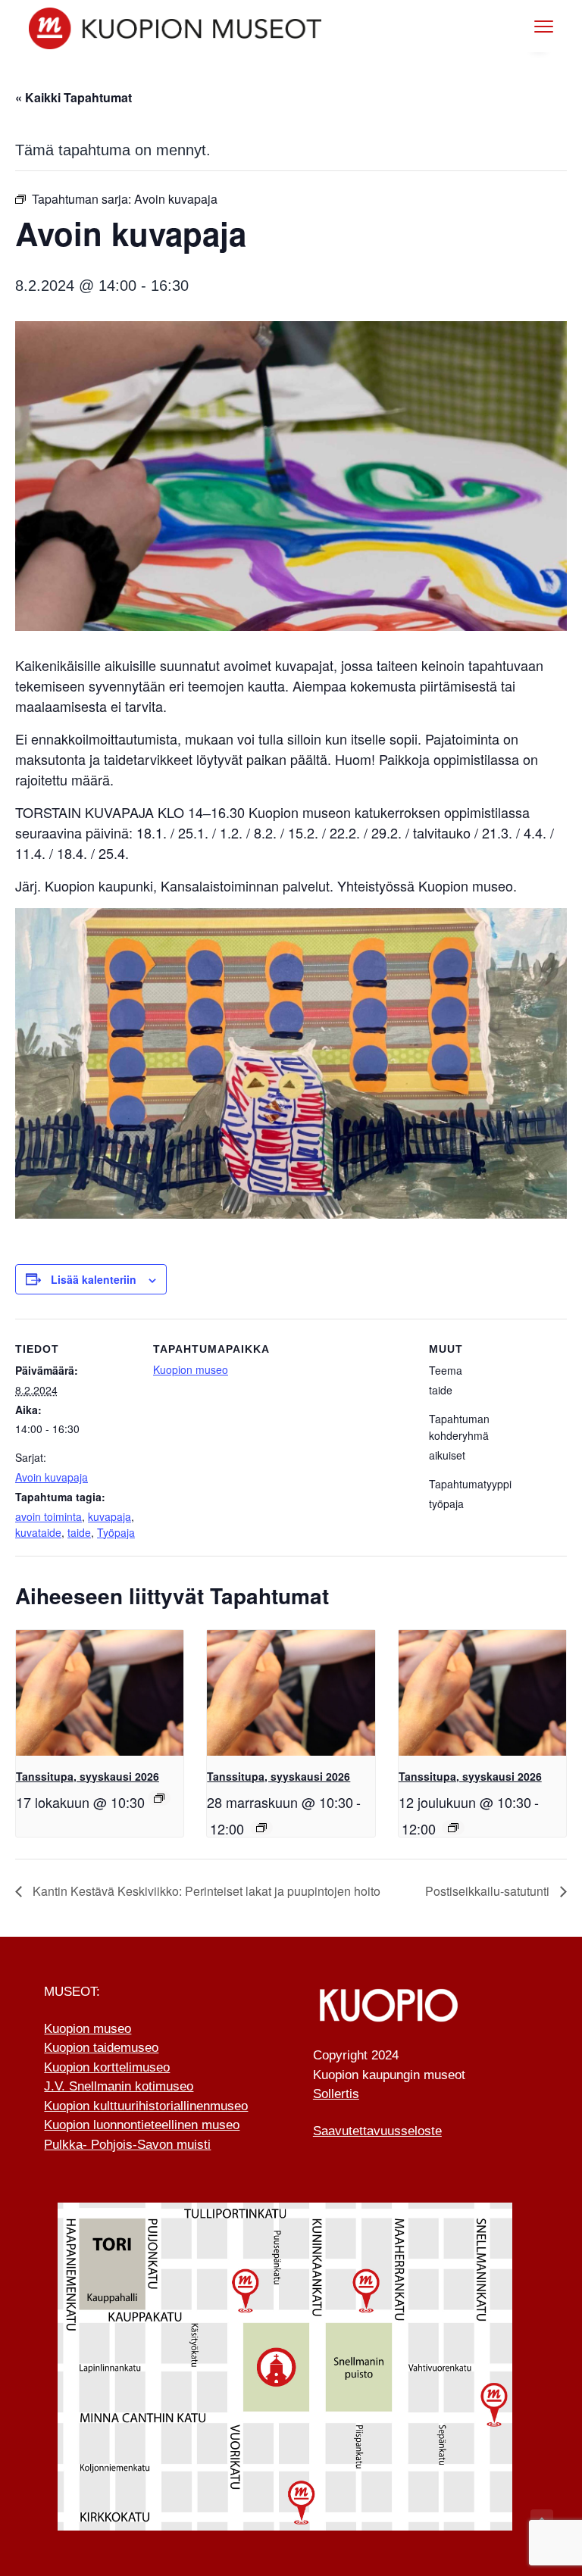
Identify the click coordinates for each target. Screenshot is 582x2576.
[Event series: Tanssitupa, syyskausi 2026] (159, 1798)
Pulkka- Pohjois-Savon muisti (127, 2145)
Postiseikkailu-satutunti (489, 1891)
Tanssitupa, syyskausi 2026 (88, 1776)
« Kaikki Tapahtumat (74, 97)
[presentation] (100, 1693)
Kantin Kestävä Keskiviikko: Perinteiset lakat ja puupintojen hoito (205, 1891)
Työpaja (116, 1532)
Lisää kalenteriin (94, 1279)
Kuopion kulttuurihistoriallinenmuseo (146, 2106)
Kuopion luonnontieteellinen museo (142, 2125)
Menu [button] (528, 26)
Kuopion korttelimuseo (107, 2067)
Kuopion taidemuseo (101, 2048)
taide (79, 1532)
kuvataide (38, 1532)
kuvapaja (110, 1516)
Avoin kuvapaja (52, 1477)
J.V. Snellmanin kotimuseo (119, 2086)
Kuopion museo (191, 1369)
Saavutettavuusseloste (377, 2131)
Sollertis (336, 2094)
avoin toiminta (48, 1516)
